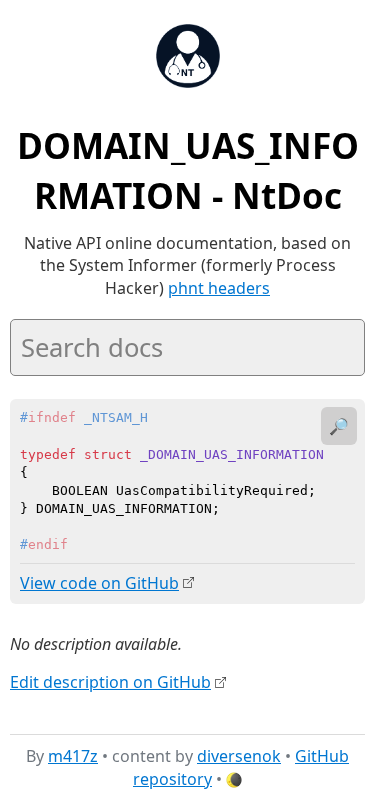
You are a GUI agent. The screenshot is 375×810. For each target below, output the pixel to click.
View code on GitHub (99, 583)
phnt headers (219, 288)
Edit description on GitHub (110, 682)
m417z (73, 756)
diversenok (239, 756)
